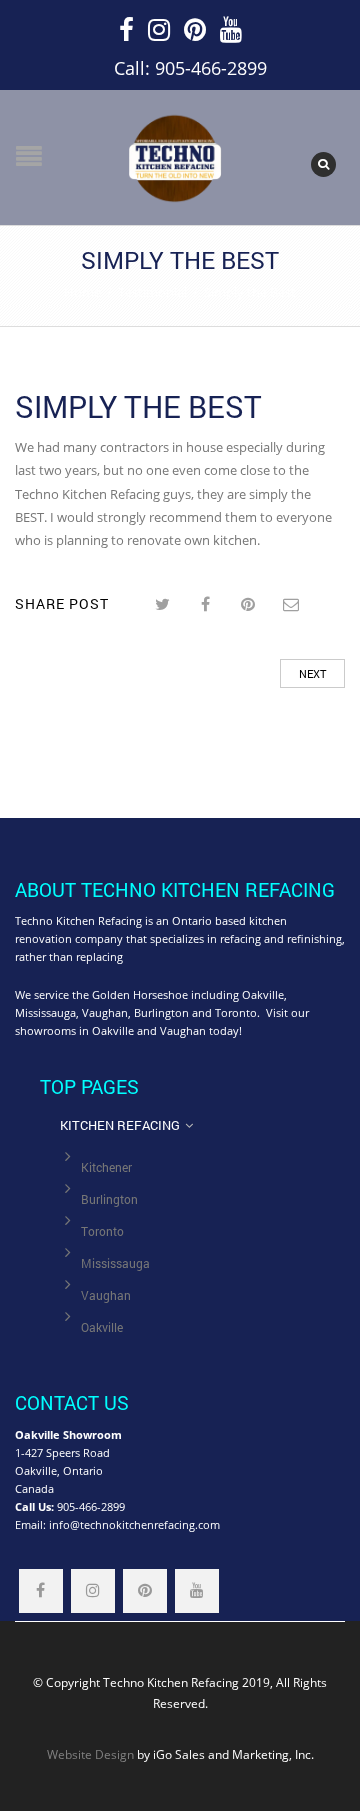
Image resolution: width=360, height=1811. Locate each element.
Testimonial (152, 292)
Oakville (102, 1327)
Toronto (102, 1231)
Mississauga (115, 1263)
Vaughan (106, 1295)
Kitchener (106, 1167)
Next (312, 673)
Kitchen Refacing (120, 1125)
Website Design (90, 1754)
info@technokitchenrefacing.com (134, 1524)
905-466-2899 (91, 1506)
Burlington (109, 1199)
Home (82, 292)
